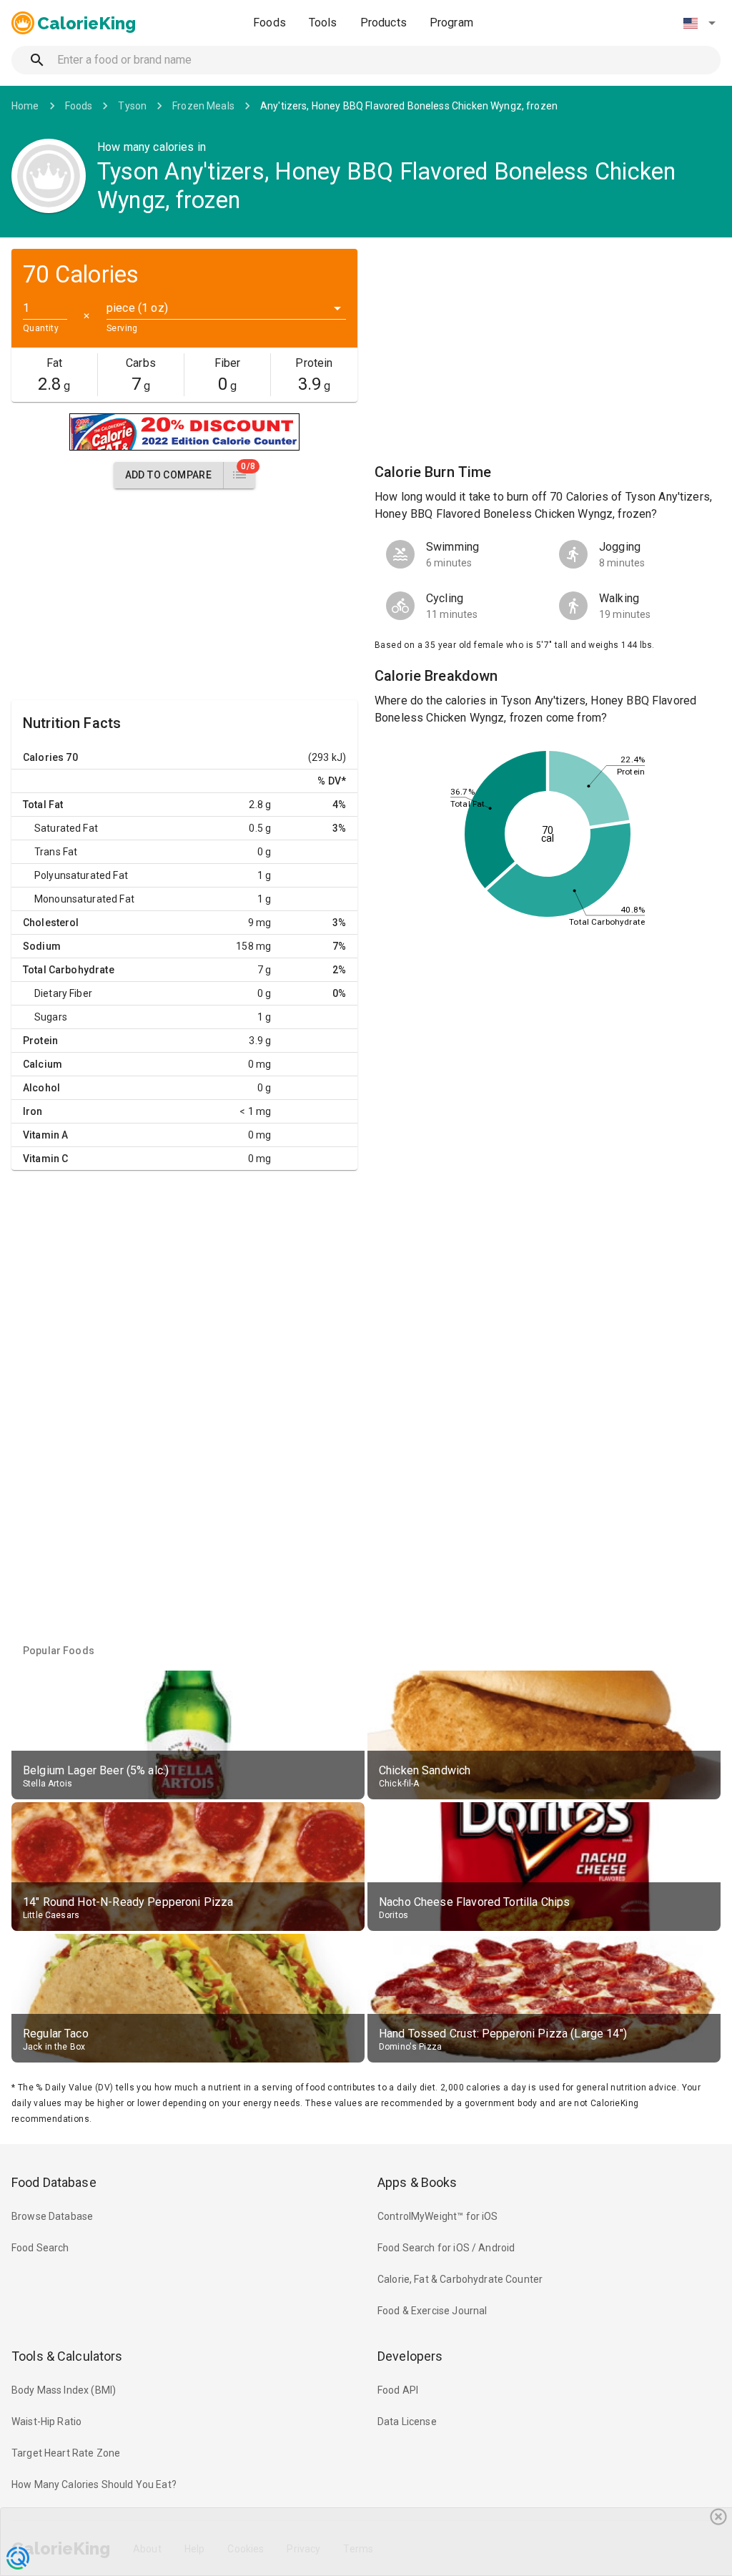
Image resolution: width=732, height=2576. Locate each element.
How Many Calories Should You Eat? (94, 2484)
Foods (269, 23)
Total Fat (43, 805)
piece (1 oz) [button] (137, 308)
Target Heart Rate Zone (66, 2453)
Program (451, 23)
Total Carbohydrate (69, 970)
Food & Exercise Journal (432, 2311)
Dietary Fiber (63, 993)
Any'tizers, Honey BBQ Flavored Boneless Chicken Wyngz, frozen (409, 106)
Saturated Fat (66, 828)
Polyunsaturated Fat (81, 875)
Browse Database (52, 2216)
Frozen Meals (203, 106)
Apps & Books (417, 2182)
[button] (699, 23)
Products (384, 23)
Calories (43, 757)
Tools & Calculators (67, 2356)
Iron (33, 1111)
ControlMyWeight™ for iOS (438, 2216)
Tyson (132, 106)
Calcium (43, 1064)
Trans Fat (56, 852)
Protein (40, 1041)
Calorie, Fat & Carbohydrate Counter (460, 2279)
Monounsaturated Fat (84, 899)
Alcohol (41, 1088)
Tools (323, 23)
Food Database (54, 2182)
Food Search (40, 2248)
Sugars (51, 1017)
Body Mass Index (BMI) (64, 2390)
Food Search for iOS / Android (446, 2248)
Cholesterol (51, 923)
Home (25, 106)
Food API (398, 2390)
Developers (410, 2356)
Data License (407, 2422)
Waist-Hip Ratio (46, 2422)
